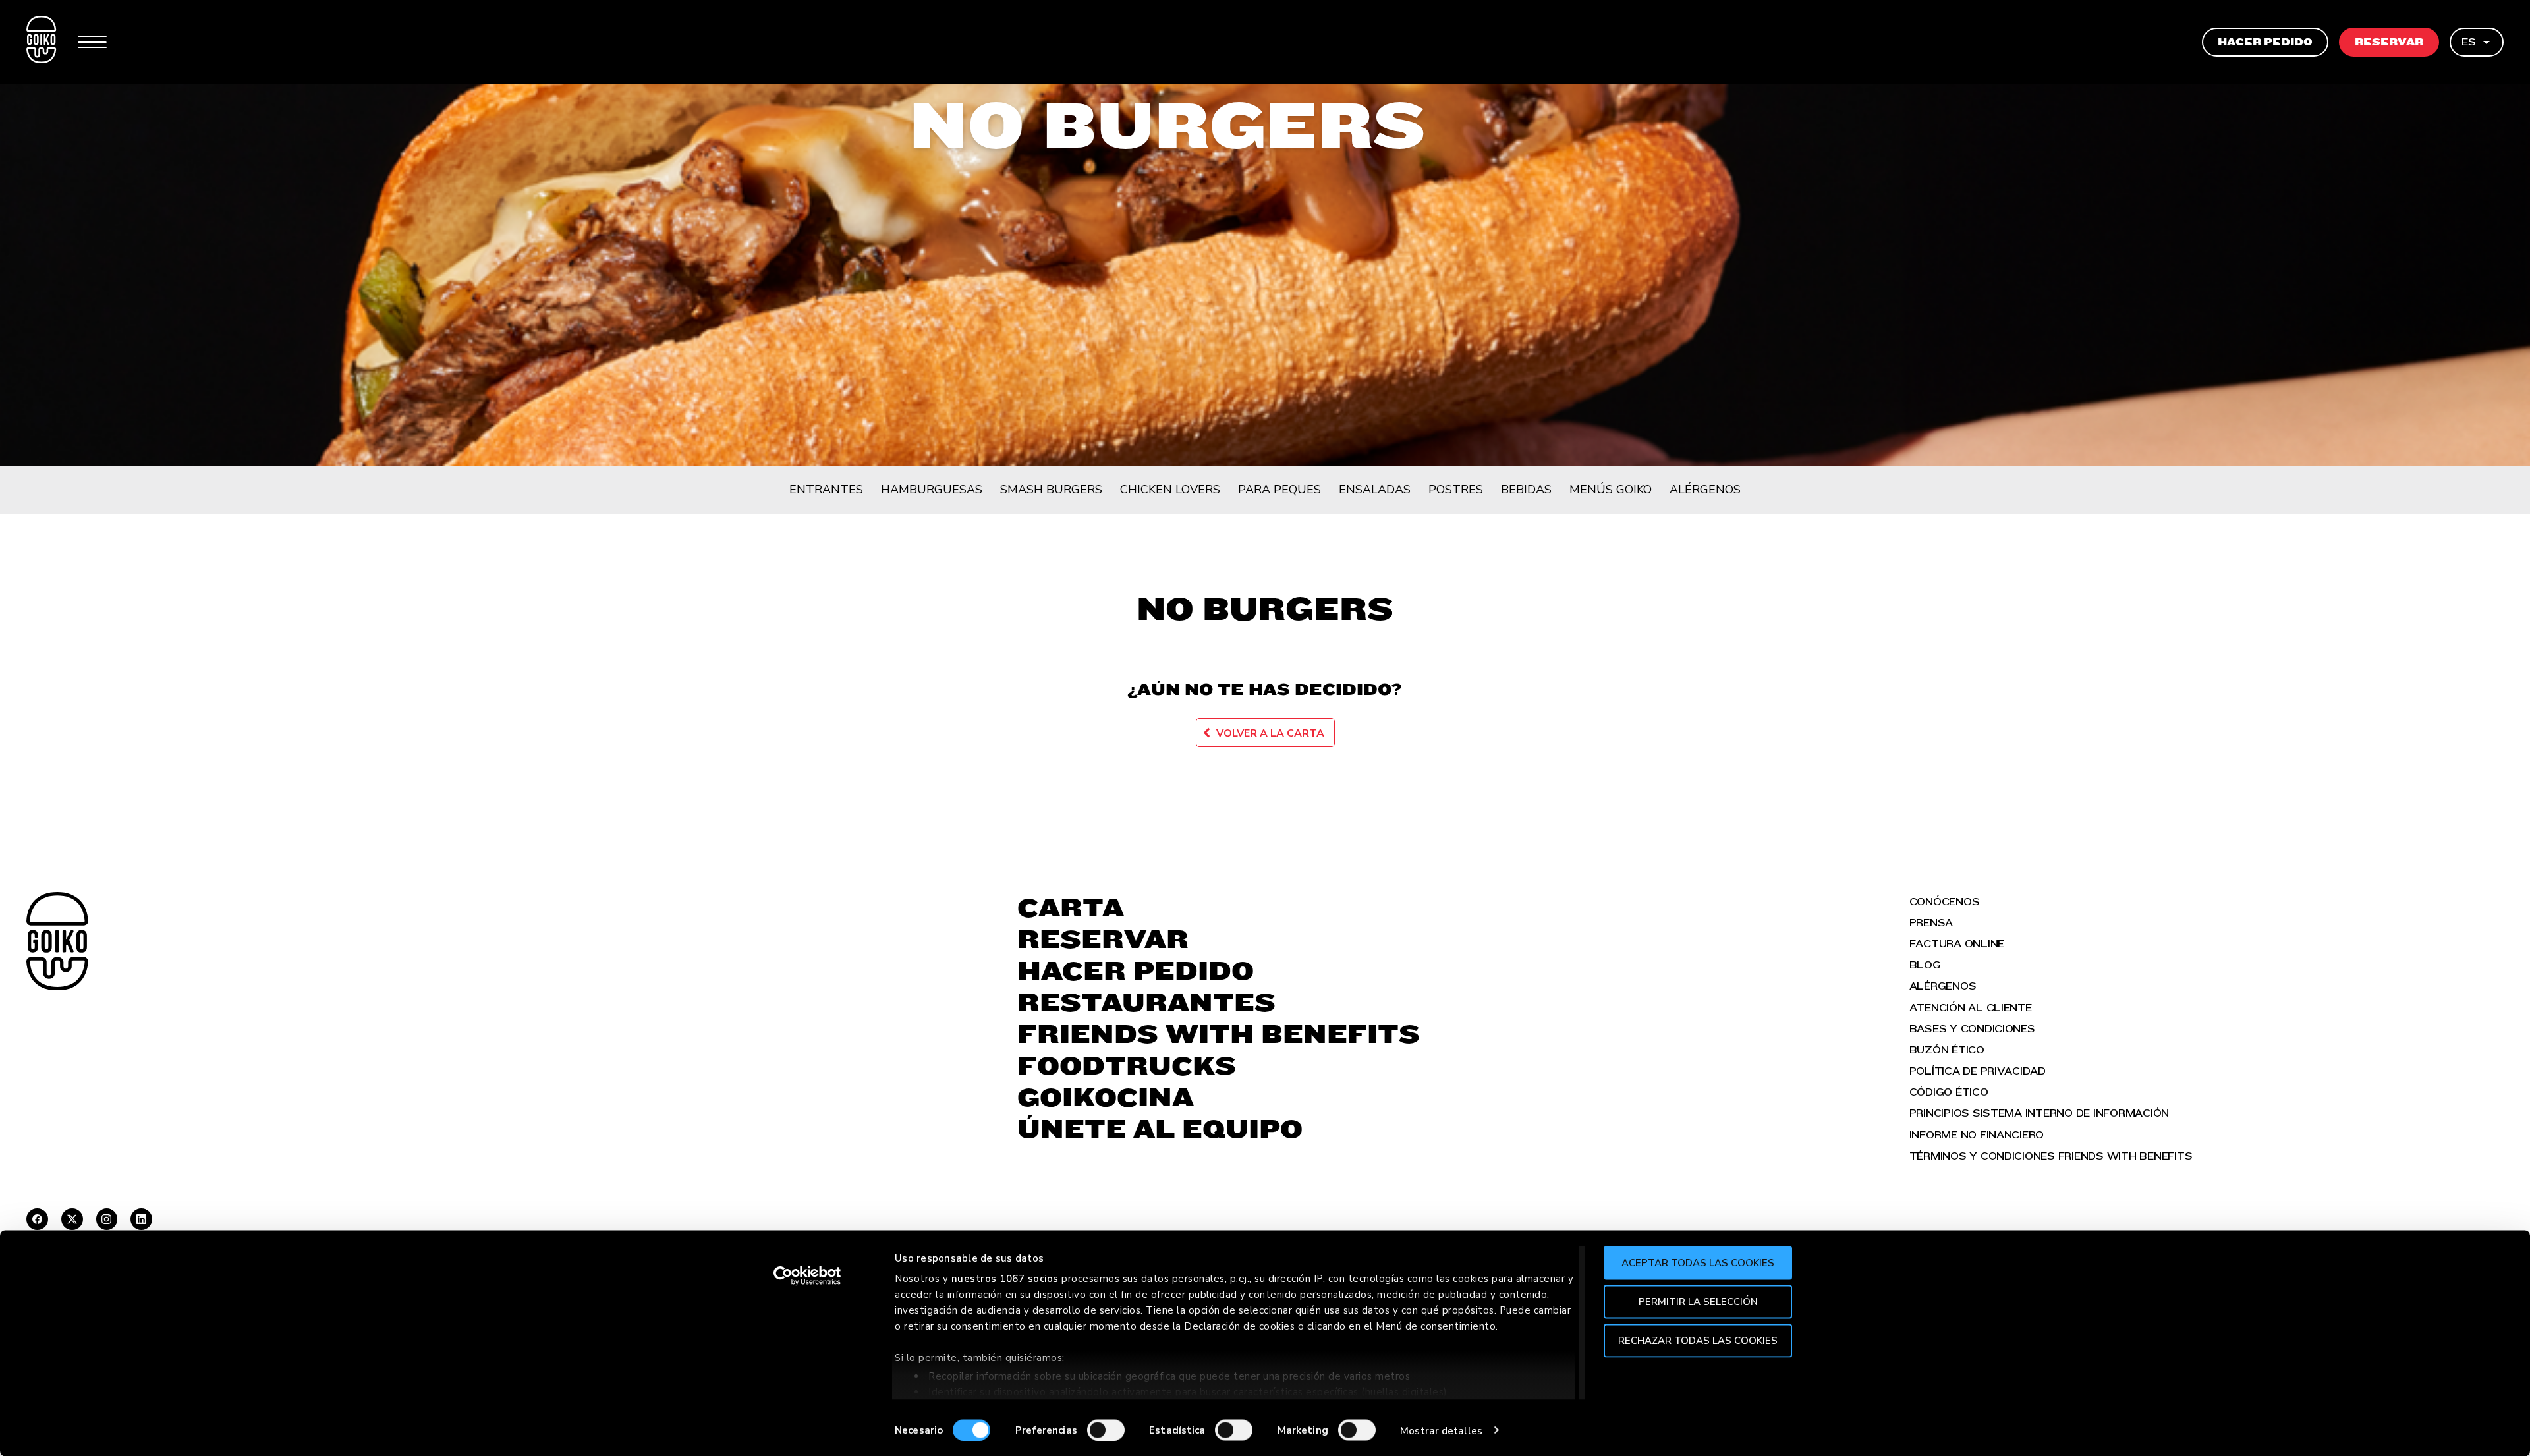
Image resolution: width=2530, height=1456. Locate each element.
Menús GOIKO (1611, 490)
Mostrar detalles (1441, 1430)
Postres (1456, 490)
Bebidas (1526, 490)
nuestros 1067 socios (1005, 1279)
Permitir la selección (1698, 1301)
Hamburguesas (932, 490)
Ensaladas (1375, 490)
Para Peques (1279, 490)
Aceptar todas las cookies (1698, 1263)
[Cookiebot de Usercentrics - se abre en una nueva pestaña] (807, 1276)
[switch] (1106, 1430)
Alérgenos (1705, 490)
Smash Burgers (1051, 490)
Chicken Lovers (1170, 490)
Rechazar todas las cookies (1698, 1340)
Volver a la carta (1270, 733)
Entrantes (826, 490)
